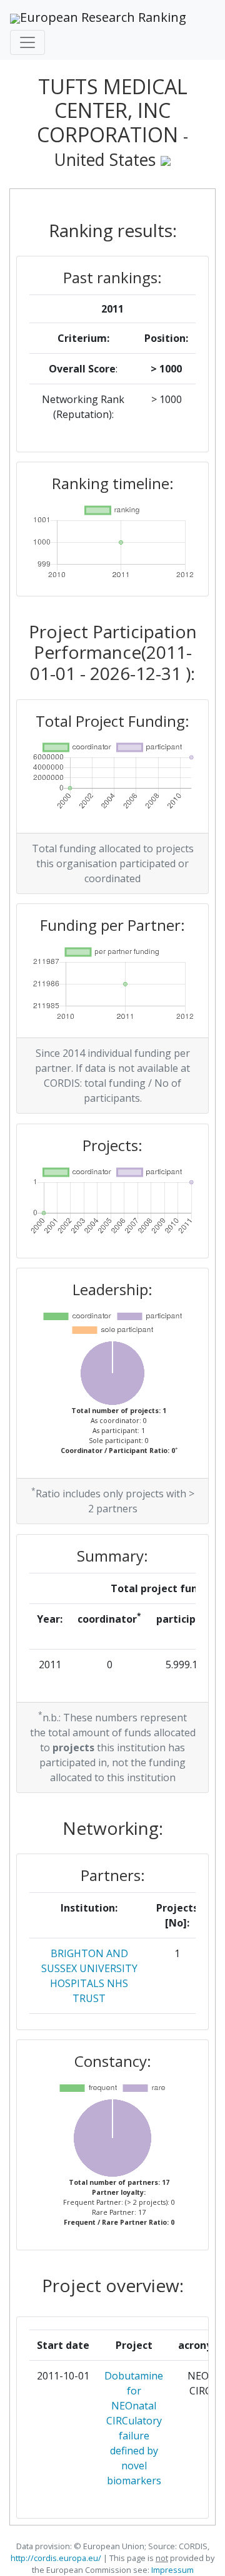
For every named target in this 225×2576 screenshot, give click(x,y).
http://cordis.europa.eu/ (56, 2558)
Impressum (172, 2570)
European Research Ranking (103, 17)
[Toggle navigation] (27, 42)
